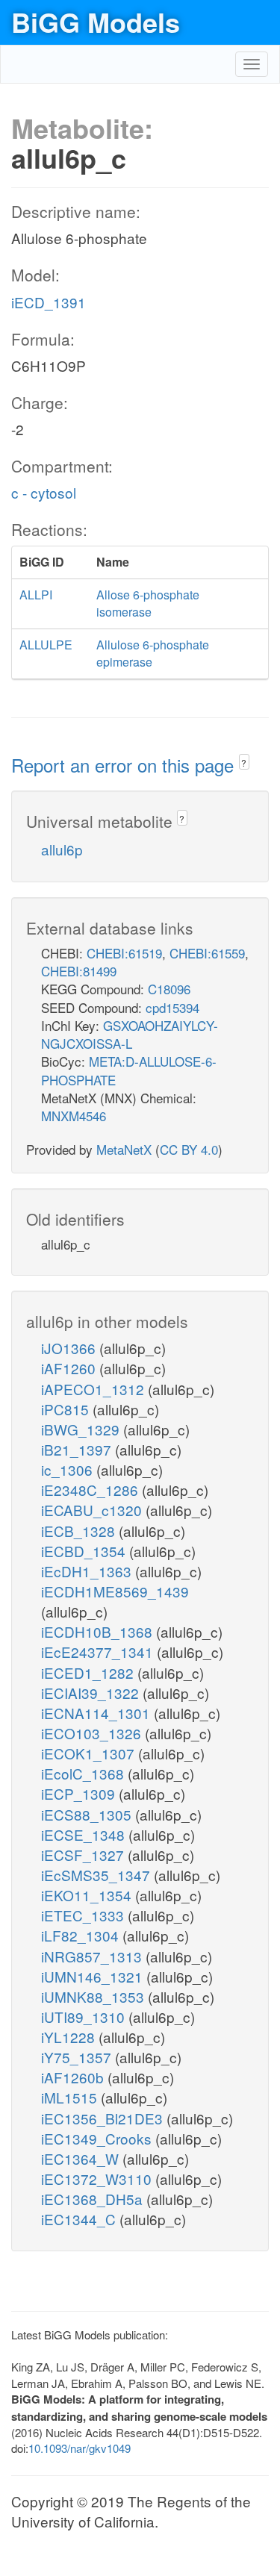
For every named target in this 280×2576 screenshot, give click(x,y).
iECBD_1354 (85, 1551)
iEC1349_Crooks (98, 2138)
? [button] (244, 762)
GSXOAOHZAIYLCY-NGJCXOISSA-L (130, 1034)
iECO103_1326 (93, 1733)
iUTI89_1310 (85, 2017)
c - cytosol (44, 492)
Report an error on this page (125, 765)
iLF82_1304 (82, 1935)
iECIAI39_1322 (92, 1693)
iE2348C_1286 (91, 1490)
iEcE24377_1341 (99, 1652)
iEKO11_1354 (88, 1895)
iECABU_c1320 (93, 1510)
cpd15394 (172, 1007)
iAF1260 (70, 1368)
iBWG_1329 (82, 1429)
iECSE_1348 (85, 1834)
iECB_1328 (80, 1531)
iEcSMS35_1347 (97, 1875)
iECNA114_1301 (97, 1713)
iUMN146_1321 (94, 1976)
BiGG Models (96, 22)
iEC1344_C (80, 2219)
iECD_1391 (49, 302)
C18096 (169, 989)
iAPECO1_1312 (94, 1389)
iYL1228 (70, 2037)
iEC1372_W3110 (98, 2179)
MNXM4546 (74, 1116)
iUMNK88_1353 (94, 1996)
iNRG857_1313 (93, 1956)
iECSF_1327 (84, 1855)
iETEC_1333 (84, 1915)
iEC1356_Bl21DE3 (104, 2118)
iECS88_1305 (88, 1814)
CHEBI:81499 (79, 971)
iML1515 (71, 2097)
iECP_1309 (80, 1793)
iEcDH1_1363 (88, 1571)
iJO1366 (70, 1348)
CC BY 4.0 (189, 1149)
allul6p (62, 849)
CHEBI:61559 (207, 953)
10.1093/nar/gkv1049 (80, 2448)
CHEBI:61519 (124, 953)
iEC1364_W (82, 2158)
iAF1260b (74, 2077)
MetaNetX (124, 1149)
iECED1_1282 (89, 1672)
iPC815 (67, 1409)
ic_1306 (69, 1469)
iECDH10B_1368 (99, 1631)
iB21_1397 (78, 1449)
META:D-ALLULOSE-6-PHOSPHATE (129, 1070)
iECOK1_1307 (90, 1753)
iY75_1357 (78, 2057)
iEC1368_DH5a (94, 2199)
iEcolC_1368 (84, 1773)
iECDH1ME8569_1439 (115, 1591)
